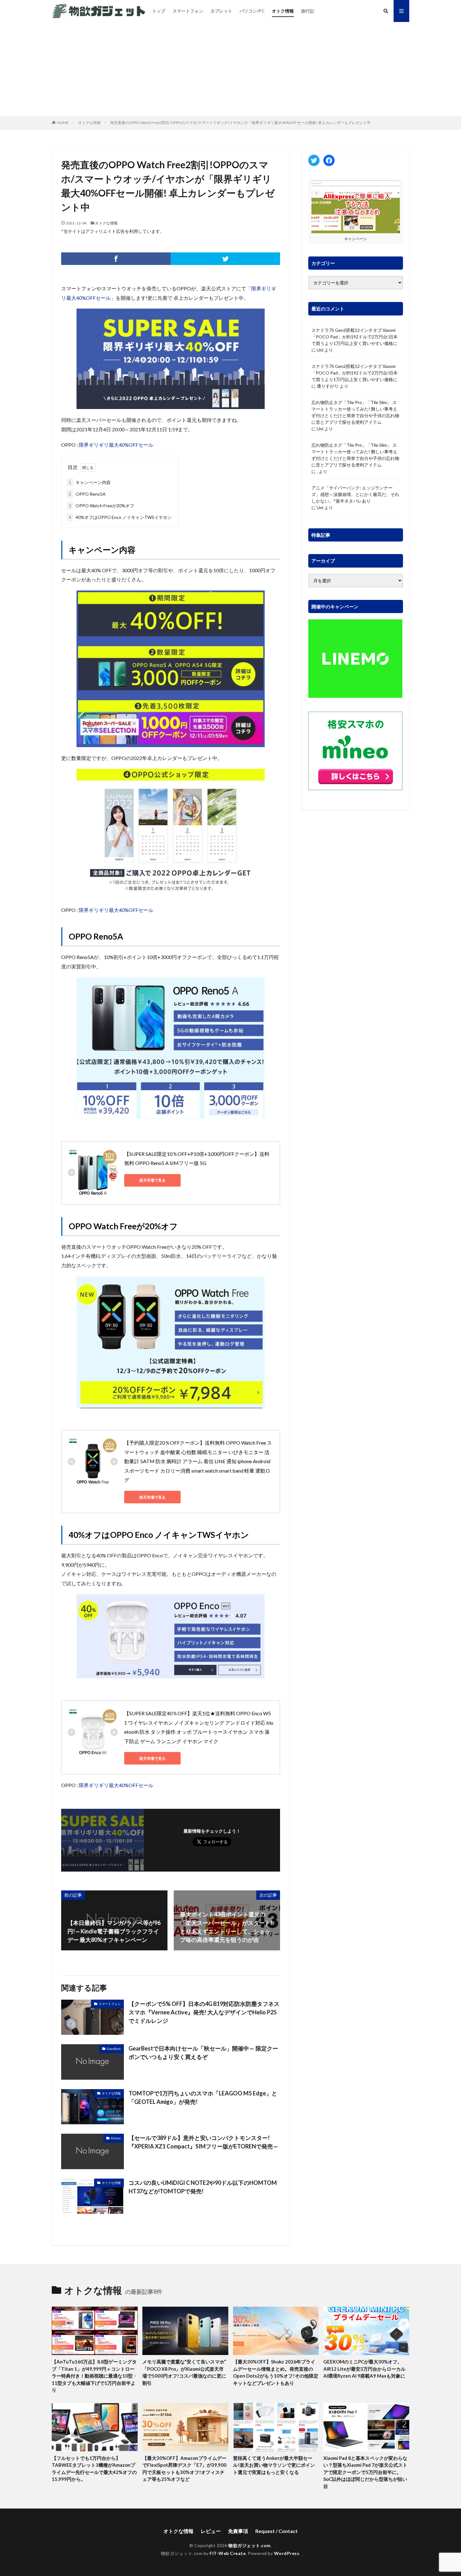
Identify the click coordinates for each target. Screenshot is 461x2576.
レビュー (211, 2531)
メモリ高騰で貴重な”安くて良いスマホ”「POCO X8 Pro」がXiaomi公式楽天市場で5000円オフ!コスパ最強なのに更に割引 (184, 2372)
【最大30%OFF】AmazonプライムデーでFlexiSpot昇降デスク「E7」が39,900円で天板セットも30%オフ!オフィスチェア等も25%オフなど (184, 2469)
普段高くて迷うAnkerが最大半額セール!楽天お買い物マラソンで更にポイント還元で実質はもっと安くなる (274, 2465)
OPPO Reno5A (87, 494)
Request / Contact (276, 2531)
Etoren (116, 2138)
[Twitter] (225, 259)
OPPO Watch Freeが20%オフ (101, 506)
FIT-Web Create (228, 2553)
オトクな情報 (89, 123)
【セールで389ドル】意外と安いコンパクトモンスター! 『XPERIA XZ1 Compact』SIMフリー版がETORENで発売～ (204, 2142)
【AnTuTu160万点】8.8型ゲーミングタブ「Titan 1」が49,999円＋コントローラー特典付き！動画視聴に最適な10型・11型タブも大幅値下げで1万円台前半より (95, 2376)
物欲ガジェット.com (249, 2545)
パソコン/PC (252, 11)
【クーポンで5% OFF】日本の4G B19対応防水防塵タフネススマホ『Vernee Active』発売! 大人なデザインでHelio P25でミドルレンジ (204, 2012)
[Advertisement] (230, 69)
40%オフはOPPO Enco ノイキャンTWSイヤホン (120, 517)
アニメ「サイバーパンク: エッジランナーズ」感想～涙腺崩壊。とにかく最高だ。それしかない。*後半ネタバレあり (355, 494)
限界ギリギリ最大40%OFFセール (116, 445)
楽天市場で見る (152, 1180)
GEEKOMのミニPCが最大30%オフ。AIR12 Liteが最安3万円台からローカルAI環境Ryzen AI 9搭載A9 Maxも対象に (364, 2369)
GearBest (114, 2049)
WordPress (287, 2553)
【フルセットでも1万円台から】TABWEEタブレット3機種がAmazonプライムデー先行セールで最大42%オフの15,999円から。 (94, 2469)
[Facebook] (116, 259)
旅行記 (308, 11)
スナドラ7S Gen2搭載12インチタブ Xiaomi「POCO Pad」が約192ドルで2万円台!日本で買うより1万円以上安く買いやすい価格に (355, 337)
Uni (320, 350)
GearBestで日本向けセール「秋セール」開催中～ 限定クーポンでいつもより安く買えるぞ (203, 2053)
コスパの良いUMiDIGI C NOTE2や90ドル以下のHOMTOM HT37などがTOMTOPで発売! (203, 2187)
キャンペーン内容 (90, 482)
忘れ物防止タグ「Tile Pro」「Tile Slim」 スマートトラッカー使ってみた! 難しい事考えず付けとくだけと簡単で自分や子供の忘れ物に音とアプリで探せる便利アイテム (355, 412)
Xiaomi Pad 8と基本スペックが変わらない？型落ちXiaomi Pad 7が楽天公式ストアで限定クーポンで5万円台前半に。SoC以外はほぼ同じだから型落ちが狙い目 (365, 2472)
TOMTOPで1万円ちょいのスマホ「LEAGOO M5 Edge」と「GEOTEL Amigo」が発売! (203, 2097)
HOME (63, 123)
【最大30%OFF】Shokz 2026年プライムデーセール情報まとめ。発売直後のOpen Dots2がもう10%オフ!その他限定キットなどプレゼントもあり (276, 2372)
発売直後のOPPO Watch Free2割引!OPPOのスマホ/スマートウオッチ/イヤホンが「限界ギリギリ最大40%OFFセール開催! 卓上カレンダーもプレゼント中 (240, 123)
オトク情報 (283, 11)
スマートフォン (188, 11)
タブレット (221, 11)
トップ (159, 11)
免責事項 (238, 2531)
